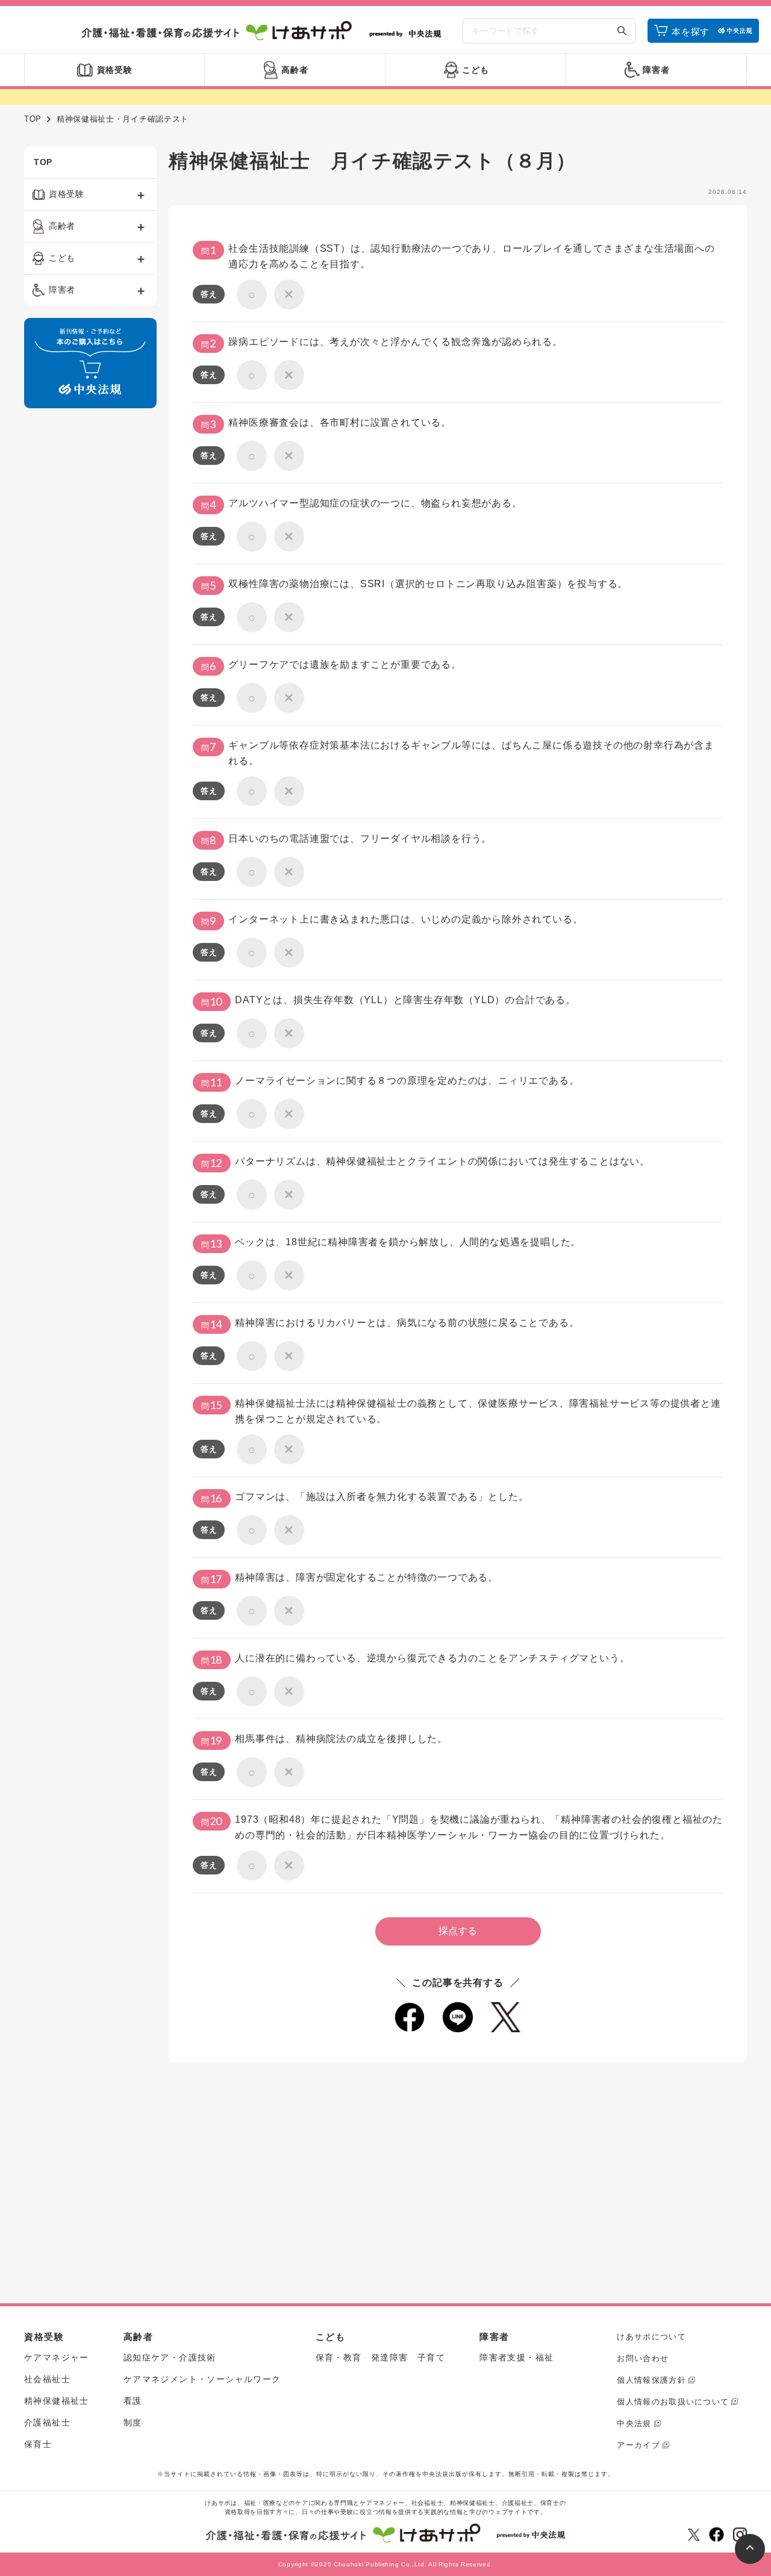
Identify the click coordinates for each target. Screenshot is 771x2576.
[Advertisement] (90, 601)
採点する (458, 1931)
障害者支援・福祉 (517, 2357)
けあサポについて (651, 2337)
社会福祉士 (47, 2379)
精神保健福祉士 (57, 2401)
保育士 (38, 2444)
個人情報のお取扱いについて (673, 2402)
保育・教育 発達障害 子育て (381, 2357)
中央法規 (634, 2423)
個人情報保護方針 (651, 2380)
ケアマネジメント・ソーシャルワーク (202, 2379)
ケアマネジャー (57, 2357)
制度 (133, 2422)
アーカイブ (638, 2445)
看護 (133, 2401)
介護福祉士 (47, 2422)
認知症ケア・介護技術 (170, 2357)
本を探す (691, 32)
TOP (33, 119)
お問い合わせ (643, 2358)
